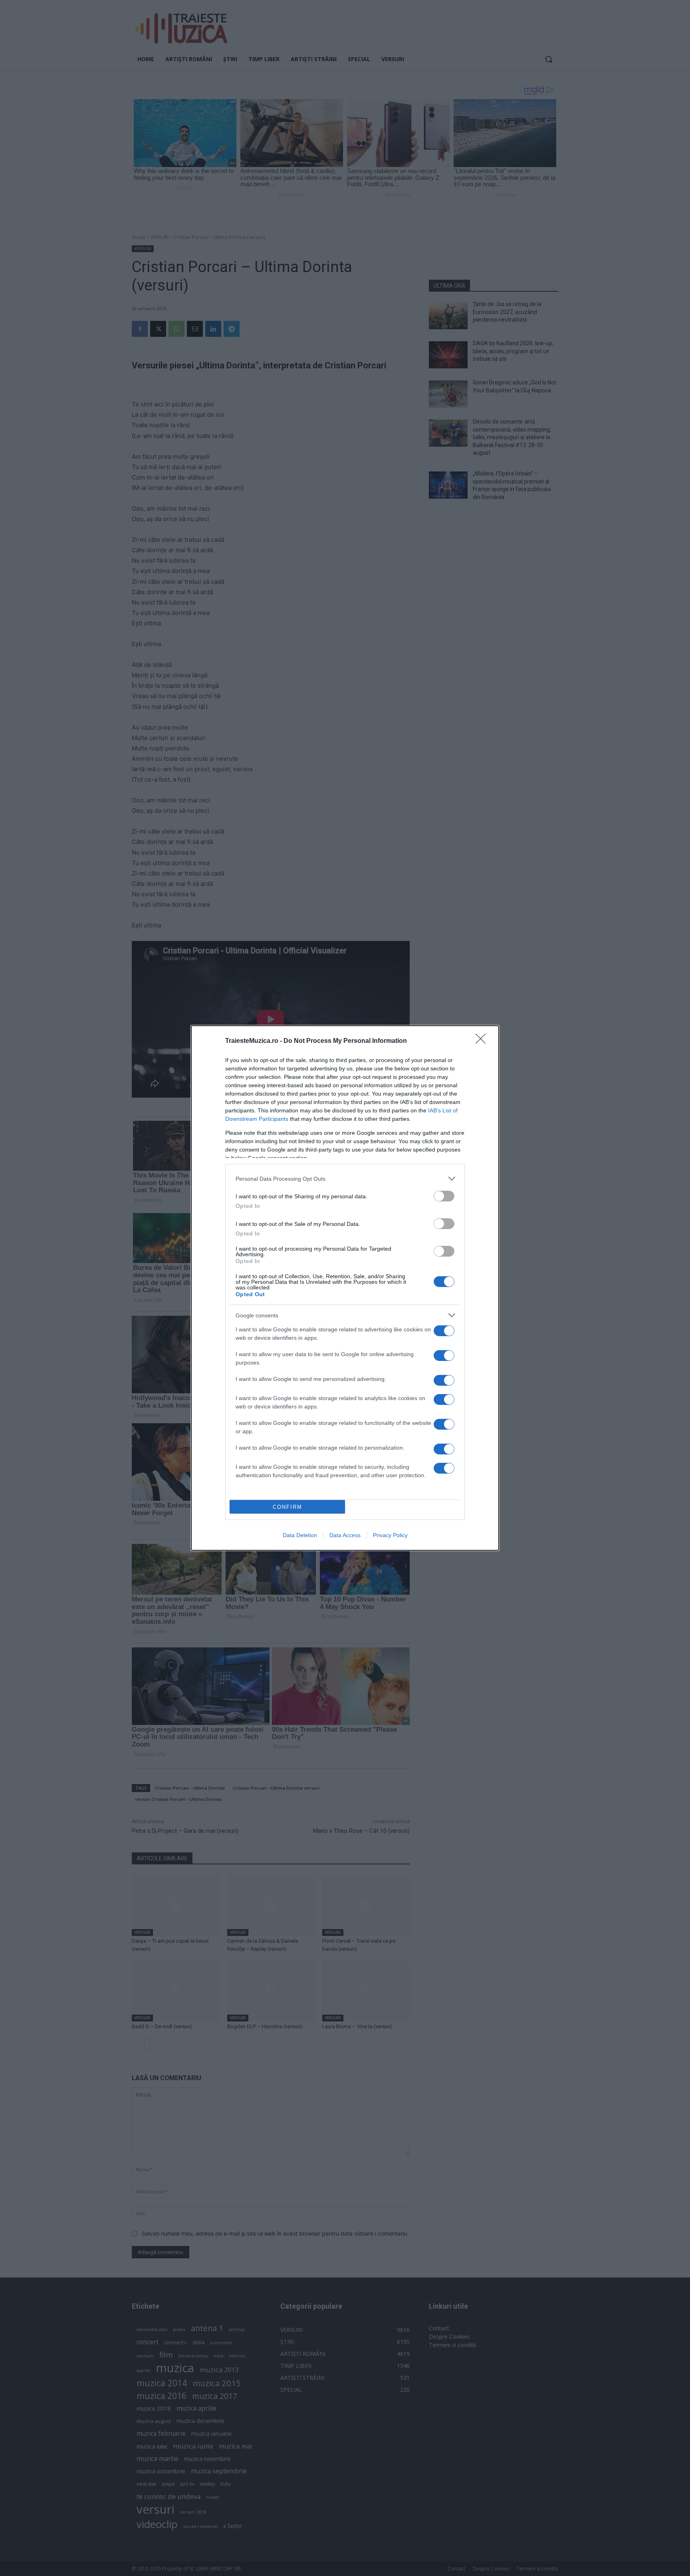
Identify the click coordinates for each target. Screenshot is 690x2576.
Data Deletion (300, 1535)
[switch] (444, 1196)
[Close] (483, 1041)
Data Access (345, 1535)
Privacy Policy (390, 1535)
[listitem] (345, 1179)
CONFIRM (287, 1507)
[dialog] (345, 1288)
